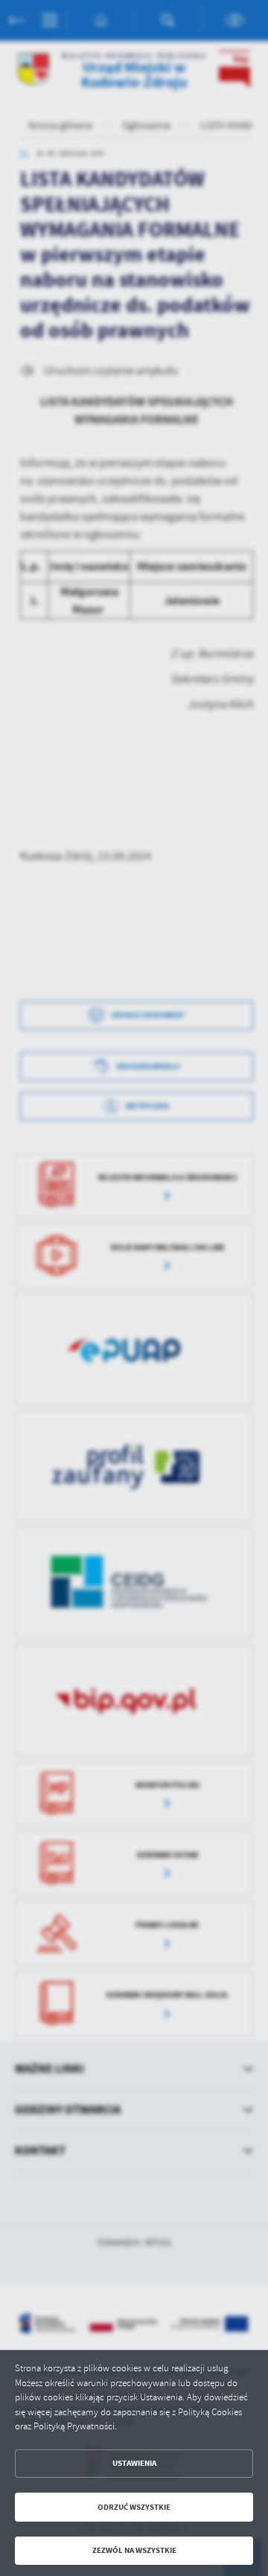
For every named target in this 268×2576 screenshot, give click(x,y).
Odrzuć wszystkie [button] (134, 2507)
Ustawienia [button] (134, 2463)
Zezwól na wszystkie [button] (134, 2550)
